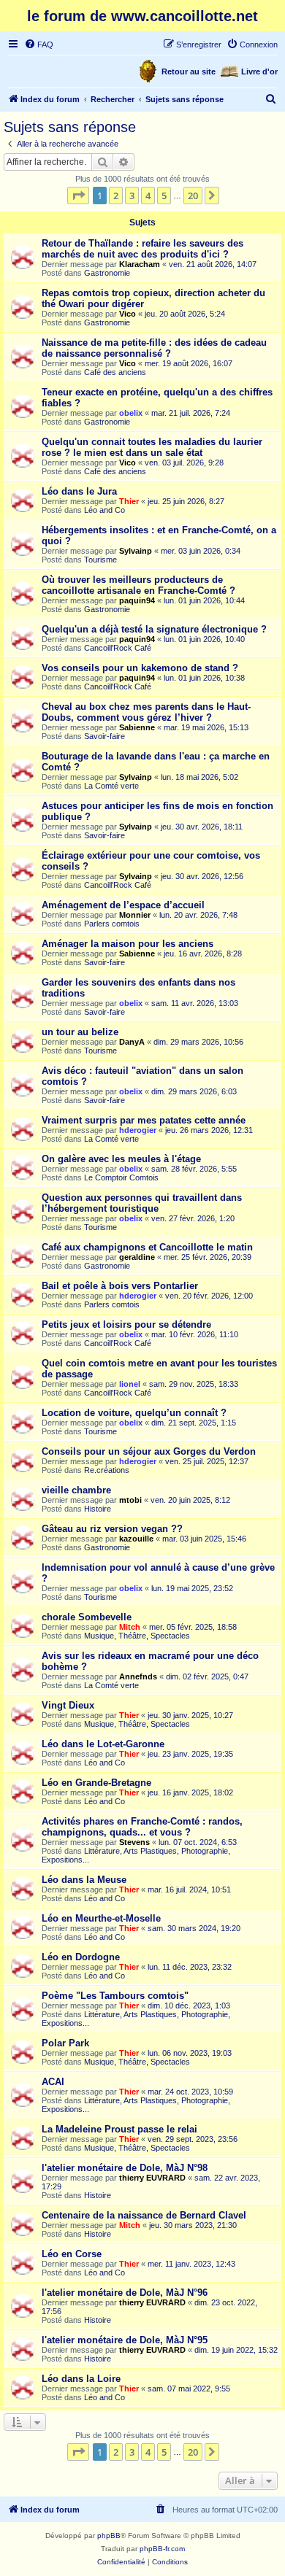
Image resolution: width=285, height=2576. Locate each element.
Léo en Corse (72, 2254)
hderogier (138, 1130)
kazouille (136, 1539)
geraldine (137, 1257)
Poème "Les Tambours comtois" (115, 1996)
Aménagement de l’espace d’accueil (123, 905)
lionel (130, 1384)
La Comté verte (111, 786)
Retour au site (189, 71)
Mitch (130, 1627)
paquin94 (137, 600)
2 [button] (116, 196)
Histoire (98, 1509)
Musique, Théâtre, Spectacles (137, 1636)
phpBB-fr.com (162, 2549)
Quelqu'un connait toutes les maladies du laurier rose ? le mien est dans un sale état (152, 447)
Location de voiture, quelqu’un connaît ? (134, 1413)
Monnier (135, 915)
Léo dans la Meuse (84, 1880)
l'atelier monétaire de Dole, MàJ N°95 (125, 2340)
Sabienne (137, 727)
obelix (131, 413)
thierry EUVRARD (152, 2178)
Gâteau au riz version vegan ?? (112, 1529)
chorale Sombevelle (87, 1617)
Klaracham (140, 264)
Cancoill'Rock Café (118, 648)
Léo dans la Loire (81, 2379)
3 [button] (132, 196)
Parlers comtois (112, 924)
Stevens (134, 1842)
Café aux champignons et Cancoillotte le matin (147, 1247)
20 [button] (193, 196)
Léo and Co (104, 510)
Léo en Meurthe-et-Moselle (101, 1918)
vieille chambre (76, 1490)
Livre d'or (259, 71)
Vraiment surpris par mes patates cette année (144, 1120)
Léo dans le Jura (79, 491)
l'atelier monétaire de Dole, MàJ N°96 (125, 2293)
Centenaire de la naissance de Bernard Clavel (144, 2215)
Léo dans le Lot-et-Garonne (103, 1744)
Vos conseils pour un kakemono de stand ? (140, 668)
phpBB (109, 2536)
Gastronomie (107, 273)
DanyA (132, 1042)
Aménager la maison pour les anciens (128, 944)
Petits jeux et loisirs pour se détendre (126, 1324)
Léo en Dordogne (81, 1957)
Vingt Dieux (68, 1705)
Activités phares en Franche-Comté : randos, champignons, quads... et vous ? (142, 1827)
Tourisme (100, 560)
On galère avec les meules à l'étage (121, 1159)
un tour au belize (80, 1032)
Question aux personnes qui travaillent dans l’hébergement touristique (142, 1203)
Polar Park (65, 2043)
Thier (129, 501)
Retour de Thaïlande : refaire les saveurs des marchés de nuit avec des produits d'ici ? (142, 249)
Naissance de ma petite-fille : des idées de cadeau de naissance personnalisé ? (154, 348)
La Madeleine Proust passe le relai (119, 2129)
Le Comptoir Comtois (121, 1177)
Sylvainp (136, 551)
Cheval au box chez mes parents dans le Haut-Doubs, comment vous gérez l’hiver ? (146, 712)
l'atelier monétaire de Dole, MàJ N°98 (125, 2168)
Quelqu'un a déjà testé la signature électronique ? (154, 629)
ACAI (53, 2082)
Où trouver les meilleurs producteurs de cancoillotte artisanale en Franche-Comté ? (138, 585)
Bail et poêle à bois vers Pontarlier (120, 1286)
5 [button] (164, 196)
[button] (78, 196)
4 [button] (148, 196)
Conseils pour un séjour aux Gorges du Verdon (149, 1451)
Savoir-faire (104, 736)
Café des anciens (115, 372)
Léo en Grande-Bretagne (96, 1783)
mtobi (130, 1500)
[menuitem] (39, 45)
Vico (128, 314)
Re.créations (107, 1470)
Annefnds (138, 1676)
